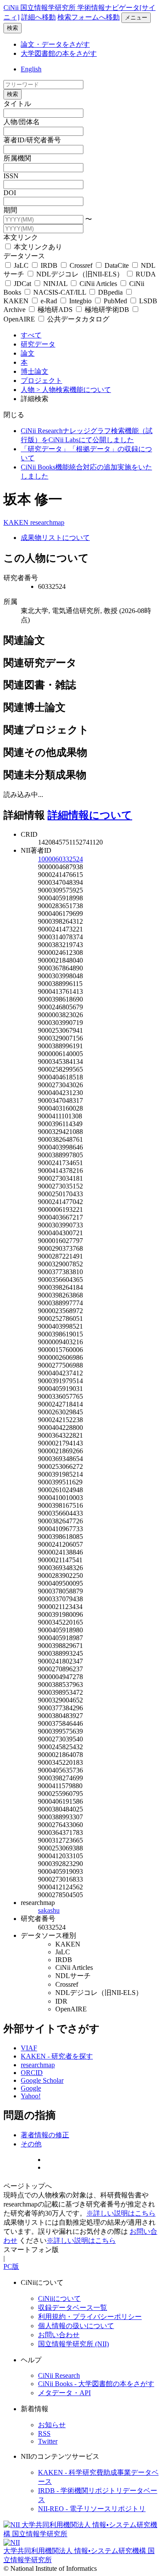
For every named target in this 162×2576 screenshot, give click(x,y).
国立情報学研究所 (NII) (73, 2344)
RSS (44, 2433)
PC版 (11, 2266)
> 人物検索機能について (74, 390)
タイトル (17, 104)
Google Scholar (42, 2080)
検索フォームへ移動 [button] (89, 17)
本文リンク (21, 237)
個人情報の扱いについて (76, 2326)
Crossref (81, 265)
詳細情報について (90, 815)
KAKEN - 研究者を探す (57, 2056)
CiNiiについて (59, 2298)
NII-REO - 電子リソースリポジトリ (92, 2509)
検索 (13, 28)
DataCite (117, 265)
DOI (10, 193)
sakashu (49, 1910)
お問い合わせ (59, 2335)
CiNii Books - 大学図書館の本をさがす (96, 2384)
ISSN (11, 176)
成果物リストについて (55, 538)
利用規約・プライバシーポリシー (90, 2317)
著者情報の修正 (45, 2135)
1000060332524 (60, 859)
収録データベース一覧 (73, 2308)
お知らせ (52, 2425)
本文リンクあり (37, 247)
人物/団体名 (22, 122)
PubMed (115, 301)
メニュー (136, 18)
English (31, 69)
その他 (31, 2144)
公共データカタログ (77, 319)
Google (31, 2088)
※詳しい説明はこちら (121, 2213)
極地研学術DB (107, 310)
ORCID (32, 2073)
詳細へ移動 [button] (38, 17)
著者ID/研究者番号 (32, 140)
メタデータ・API (64, 2393)
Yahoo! (31, 2096)
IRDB (49, 265)
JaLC (21, 265)
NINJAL (55, 284)
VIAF (29, 2048)
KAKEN (17, 522)
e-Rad (49, 301)
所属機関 (17, 158)
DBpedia (110, 292)
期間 (10, 210)
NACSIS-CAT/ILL (60, 292)
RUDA (145, 274)
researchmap (47, 522)
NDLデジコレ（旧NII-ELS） (80, 274)
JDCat (22, 284)
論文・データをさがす (55, 44)
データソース (24, 256)
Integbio (80, 301)
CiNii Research (59, 2375)
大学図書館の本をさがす (59, 53)
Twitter (48, 2441)
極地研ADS (55, 310)
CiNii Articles (98, 284)
